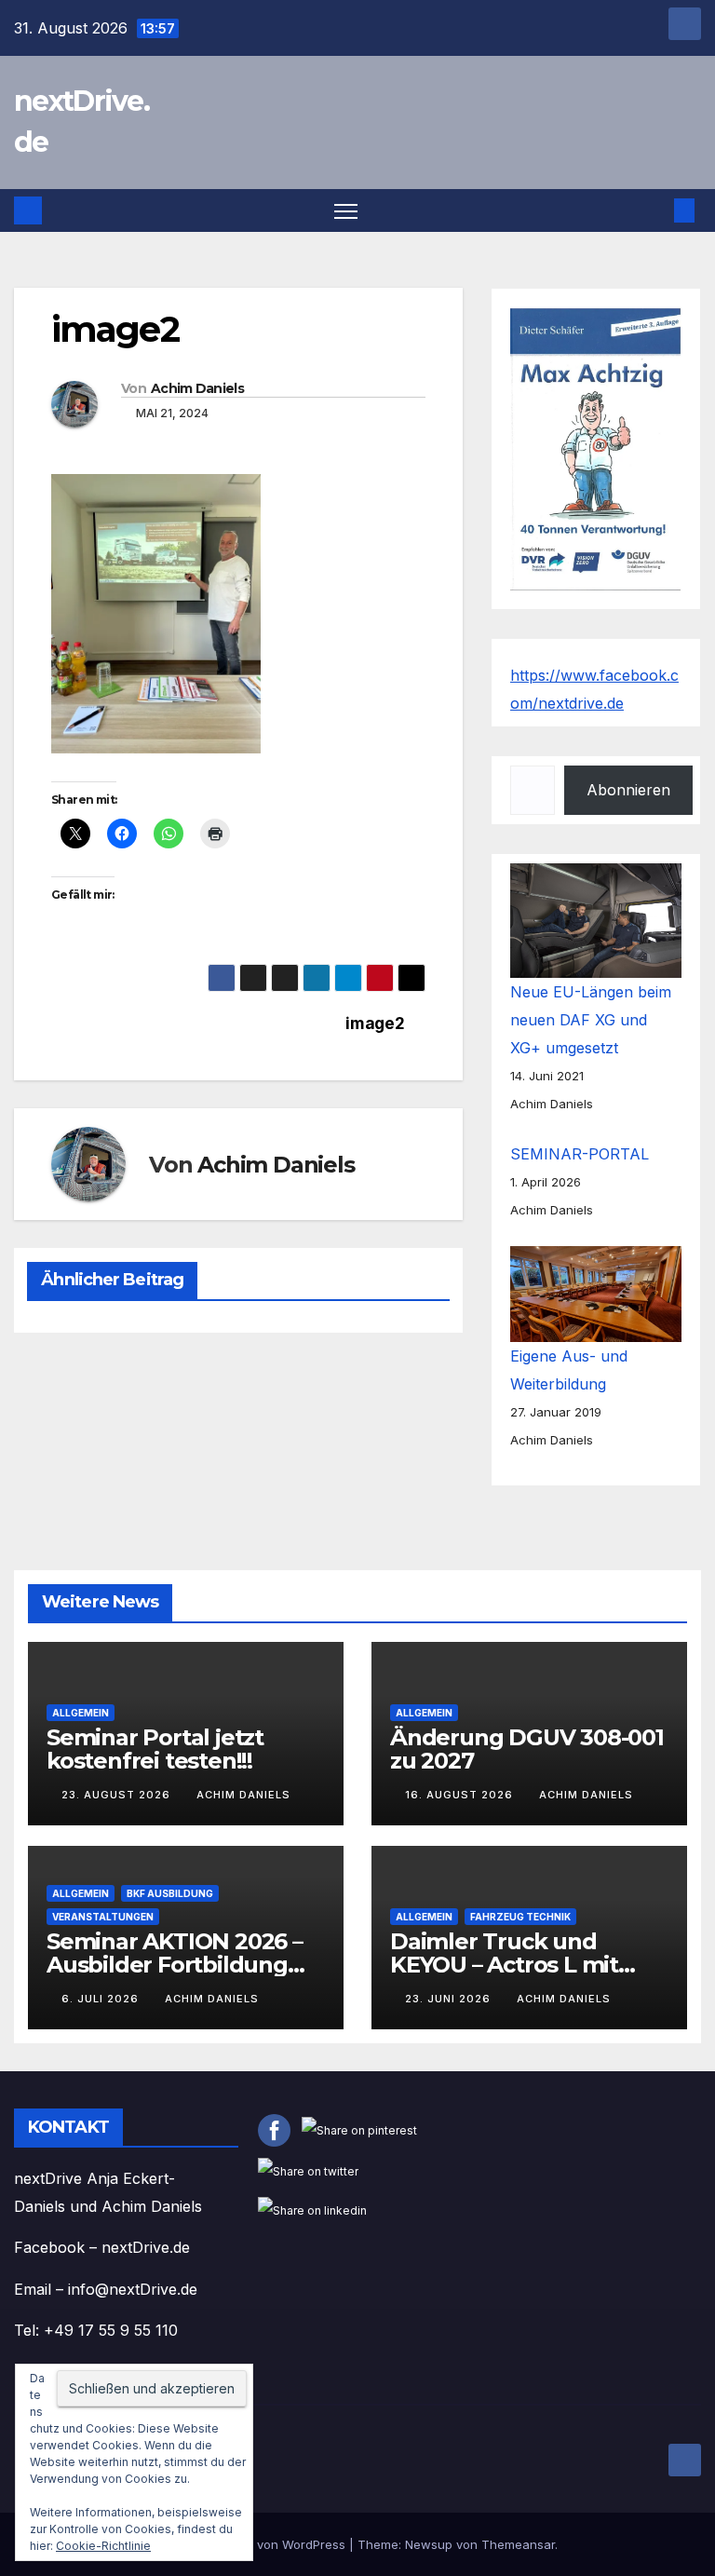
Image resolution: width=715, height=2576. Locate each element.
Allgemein (81, 1713)
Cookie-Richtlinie (103, 2546)
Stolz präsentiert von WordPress (254, 2544)
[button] (654, 210)
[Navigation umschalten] (346, 211)
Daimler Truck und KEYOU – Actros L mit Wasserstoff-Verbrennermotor (504, 1976)
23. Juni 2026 (450, 1999)
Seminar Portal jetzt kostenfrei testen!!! (155, 1749)
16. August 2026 (461, 1795)
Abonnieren (628, 790)
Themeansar (518, 2544)
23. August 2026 (118, 1795)
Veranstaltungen (103, 1917)
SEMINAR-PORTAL (580, 1154)
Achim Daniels (197, 388)
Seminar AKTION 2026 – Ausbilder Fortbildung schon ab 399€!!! (175, 1965)
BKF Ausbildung (170, 1893)
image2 (375, 1024)
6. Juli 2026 (102, 1999)
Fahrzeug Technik (520, 1917)
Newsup (429, 2544)
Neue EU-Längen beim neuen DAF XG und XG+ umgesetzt (591, 1020)
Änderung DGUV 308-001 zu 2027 (527, 1749)
